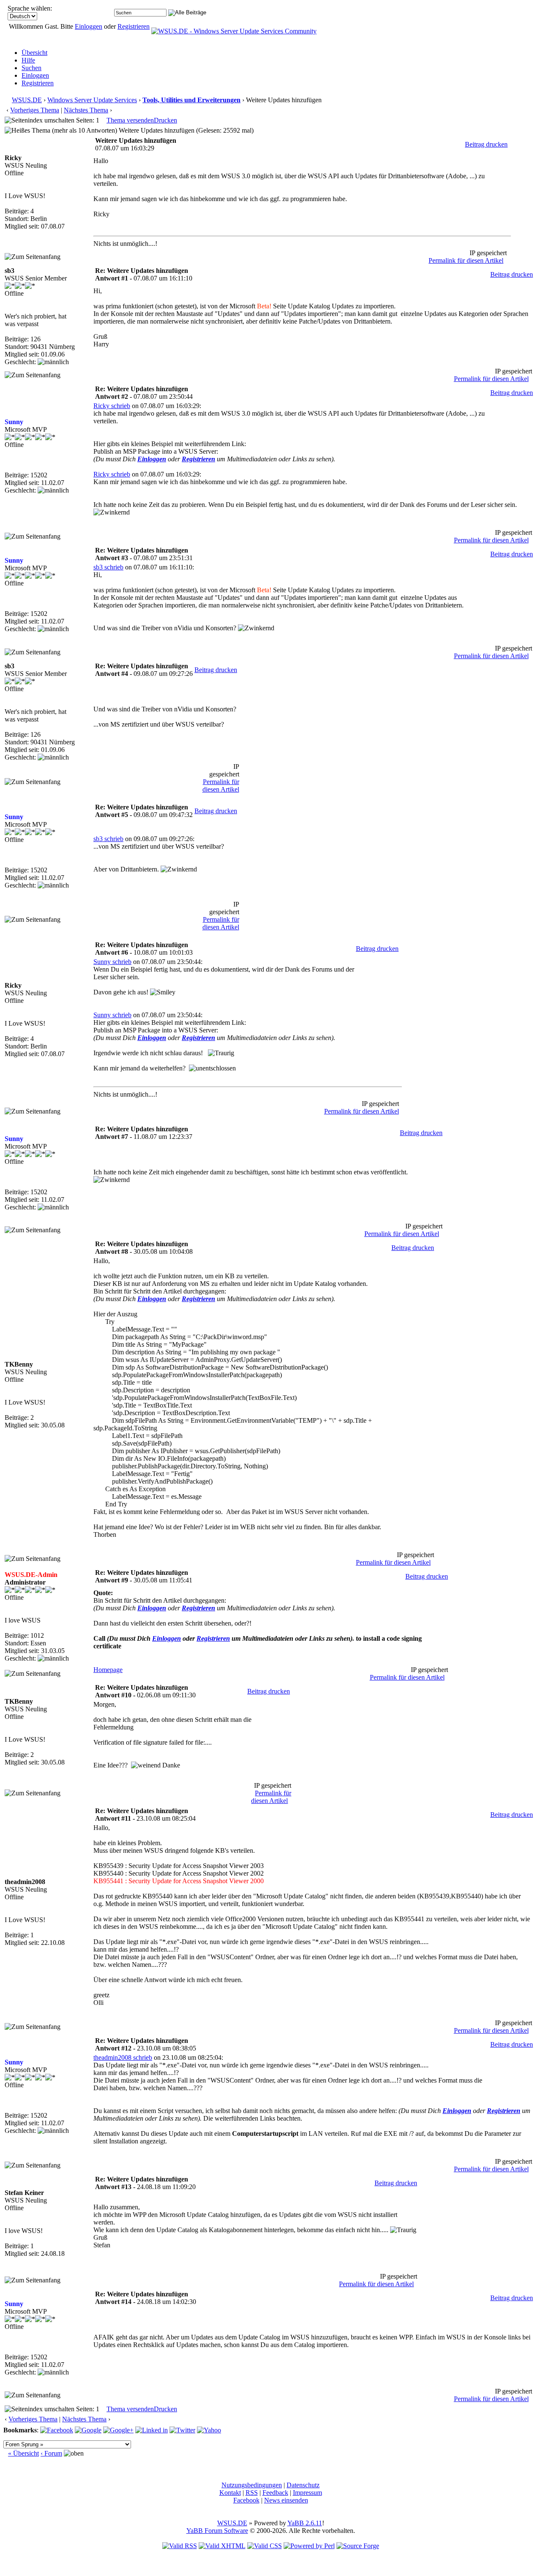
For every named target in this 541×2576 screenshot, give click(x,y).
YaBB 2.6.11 (305, 2523)
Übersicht (34, 53)
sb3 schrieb (108, 567)
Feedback (275, 2493)
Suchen (31, 68)
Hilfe (28, 60)
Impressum (307, 2493)
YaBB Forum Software (217, 2531)
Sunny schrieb (112, 962)
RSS (252, 2493)
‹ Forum (51, 2453)
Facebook (246, 2500)
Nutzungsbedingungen (252, 2485)
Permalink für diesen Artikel (466, 260)
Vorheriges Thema (35, 110)
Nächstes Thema (86, 110)
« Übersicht (23, 2453)
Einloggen (89, 26)
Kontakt (230, 2493)
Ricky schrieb (112, 406)
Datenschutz (303, 2485)
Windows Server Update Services (92, 100)
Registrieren (134, 26)
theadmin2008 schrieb (123, 2057)
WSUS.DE (27, 100)
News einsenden (286, 2500)
